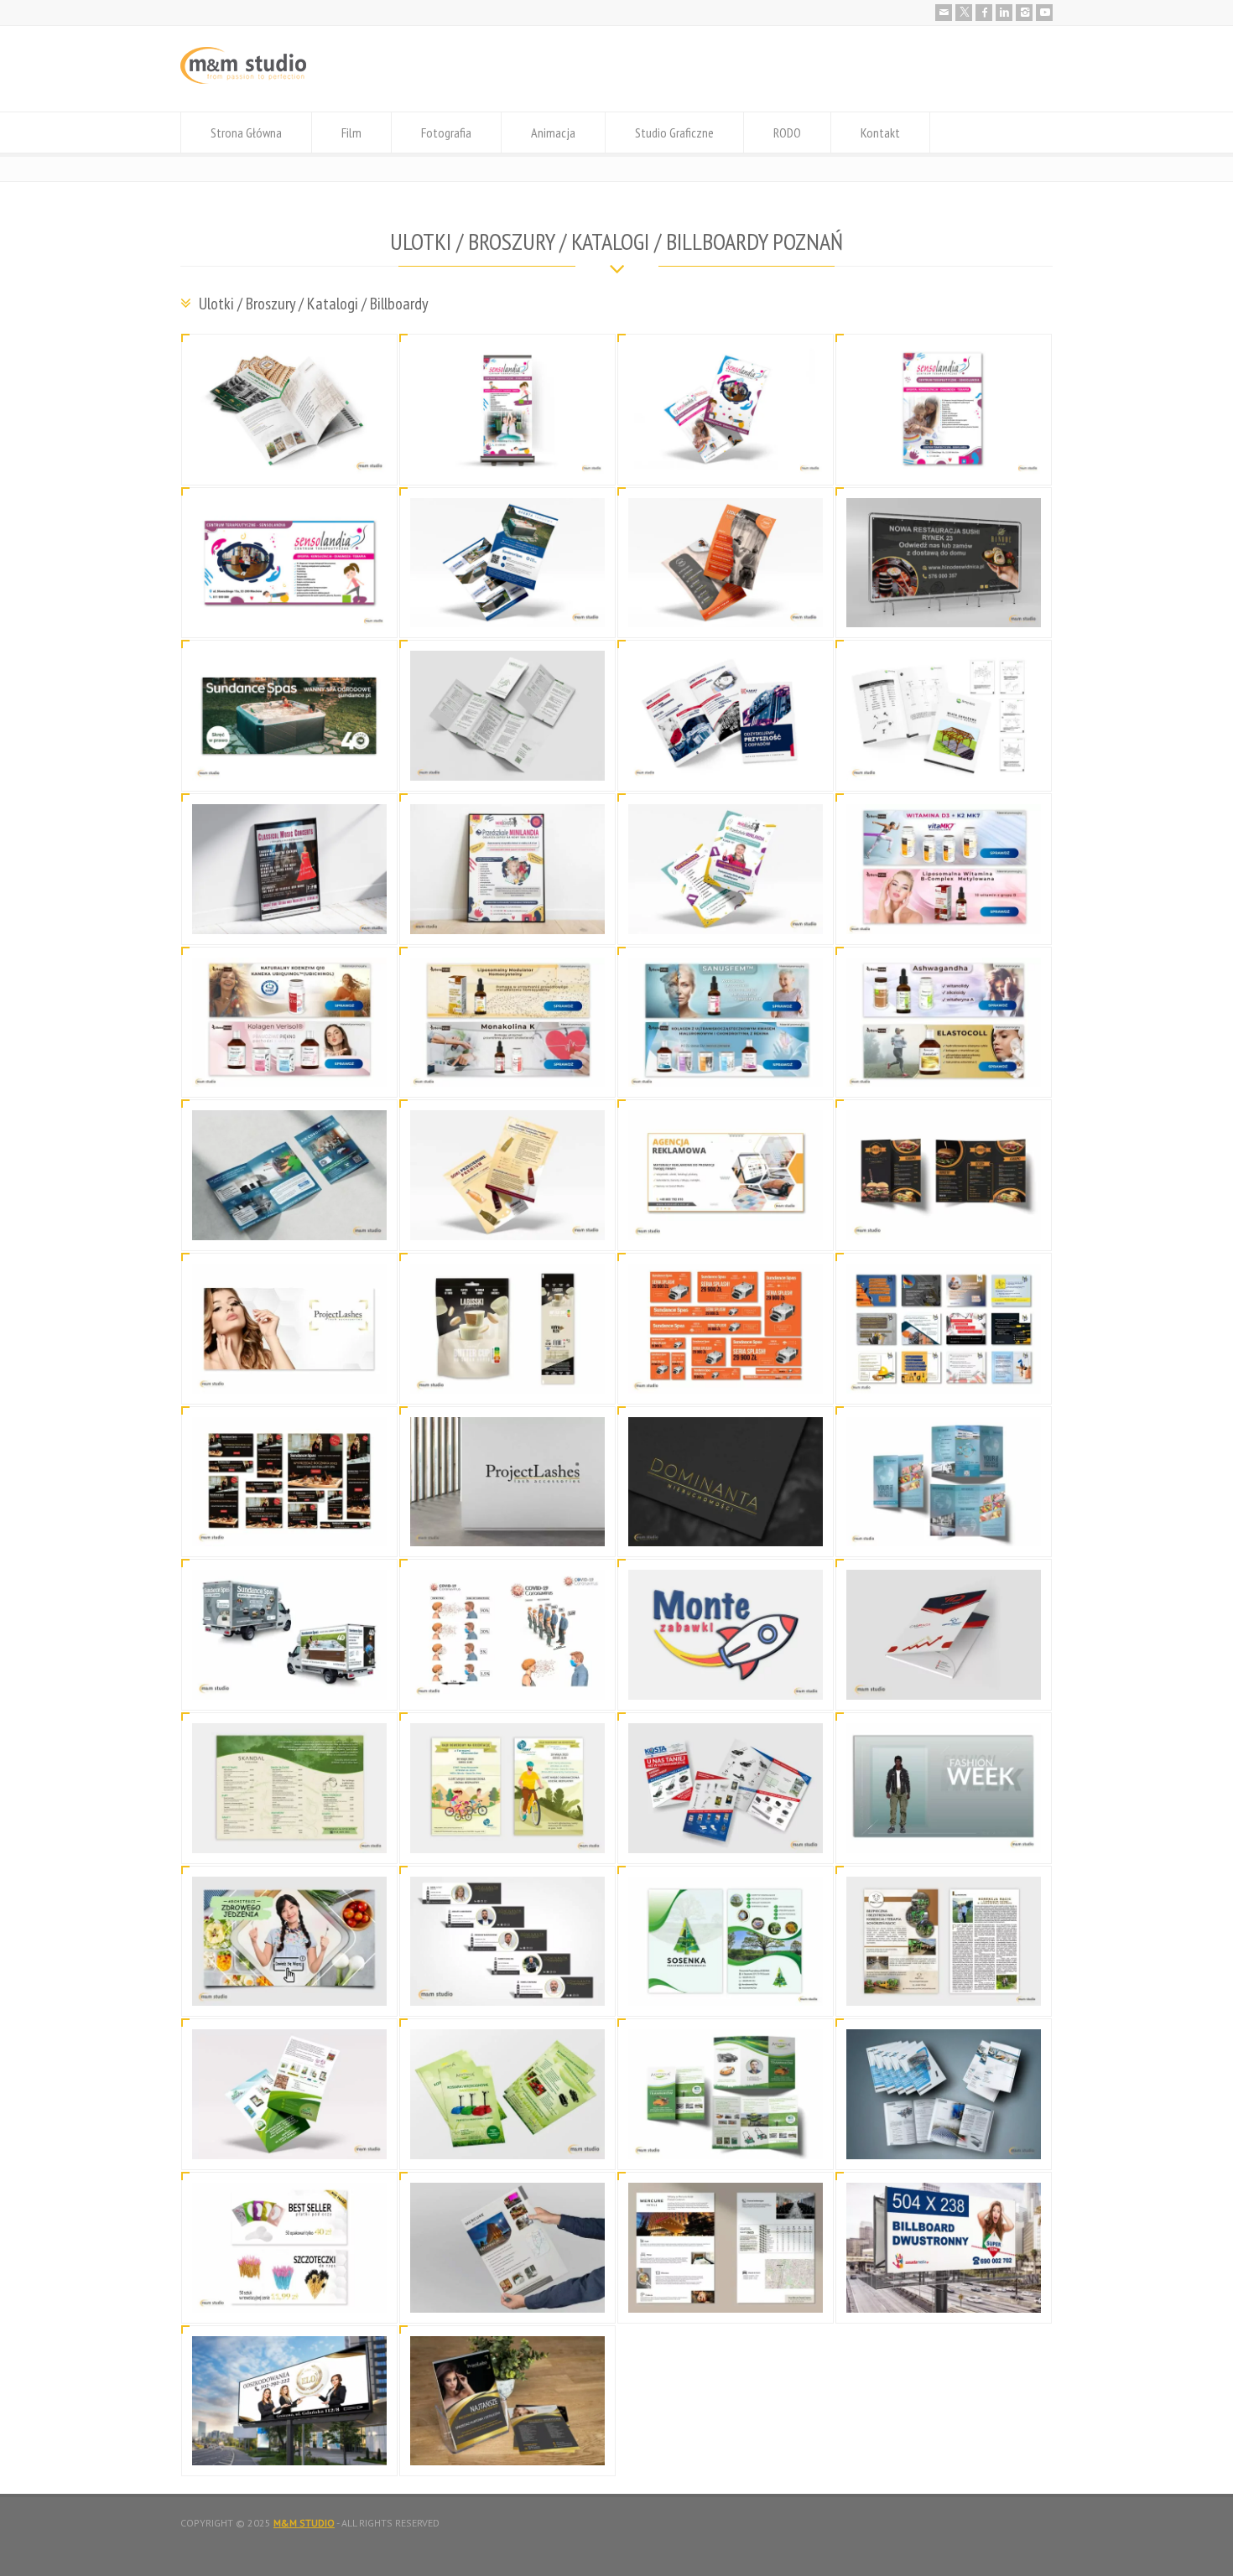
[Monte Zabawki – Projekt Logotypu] (726, 1679)
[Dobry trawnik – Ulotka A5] (289, 2139)
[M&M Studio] (243, 80)
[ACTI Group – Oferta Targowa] (507, 608)
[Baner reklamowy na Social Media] (726, 1220)
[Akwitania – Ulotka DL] (726, 2139)
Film (351, 132)
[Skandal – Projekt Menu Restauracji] (289, 1833)
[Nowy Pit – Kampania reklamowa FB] (944, 1373)
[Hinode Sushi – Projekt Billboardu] (944, 608)
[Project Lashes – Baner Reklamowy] (289, 1373)
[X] (964, 13)
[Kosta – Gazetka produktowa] (726, 1833)
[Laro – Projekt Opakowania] (507, 1373)
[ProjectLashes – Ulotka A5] (507, 2446)
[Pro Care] (944, 1986)
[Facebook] (984, 13)
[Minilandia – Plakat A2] (507, 914)
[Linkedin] (1004, 13)
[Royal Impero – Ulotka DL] (944, 1527)
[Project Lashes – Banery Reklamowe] (289, 2292)
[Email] (944, 13)
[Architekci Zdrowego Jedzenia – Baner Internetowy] (289, 1986)
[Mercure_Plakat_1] (507, 2292)
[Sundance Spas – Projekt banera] (289, 760)
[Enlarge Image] (289, 365)
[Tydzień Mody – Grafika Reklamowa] (944, 1833)
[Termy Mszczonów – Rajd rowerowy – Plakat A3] (507, 1833)
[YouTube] (1044, 13)
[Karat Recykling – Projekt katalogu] (726, 760)
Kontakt (880, 132)
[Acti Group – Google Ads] (726, 1373)
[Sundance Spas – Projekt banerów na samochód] (289, 1679)
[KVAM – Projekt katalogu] (507, 760)
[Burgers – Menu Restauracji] (944, 1220)
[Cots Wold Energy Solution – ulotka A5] (289, 1220)
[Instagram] (1024, 13)
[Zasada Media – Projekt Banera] (944, 2292)
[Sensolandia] (507, 454)
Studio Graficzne (674, 132)
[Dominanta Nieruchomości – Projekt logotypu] (726, 1527)
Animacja (553, 132)
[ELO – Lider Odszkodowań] (289, 2446)
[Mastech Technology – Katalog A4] (944, 2139)
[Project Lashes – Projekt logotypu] (507, 1527)
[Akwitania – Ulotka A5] (507, 2139)
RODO (787, 132)
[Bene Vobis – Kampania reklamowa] (944, 914)
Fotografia (446, 132)
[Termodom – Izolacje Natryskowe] (726, 608)
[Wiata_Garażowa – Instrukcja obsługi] (944, 760)
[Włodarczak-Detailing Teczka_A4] (944, 1679)
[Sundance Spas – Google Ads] (289, 1527)
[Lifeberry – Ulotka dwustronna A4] (507, 1220)
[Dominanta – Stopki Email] (507, 1986)
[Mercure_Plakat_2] (726, 2292)
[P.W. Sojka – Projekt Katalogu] (289, 454)
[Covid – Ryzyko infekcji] (507, 1679)
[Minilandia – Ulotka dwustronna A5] (726, 914)
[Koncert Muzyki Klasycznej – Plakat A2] (289, 914)
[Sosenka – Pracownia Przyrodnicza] (726, 1986)
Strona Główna (246, 132)
